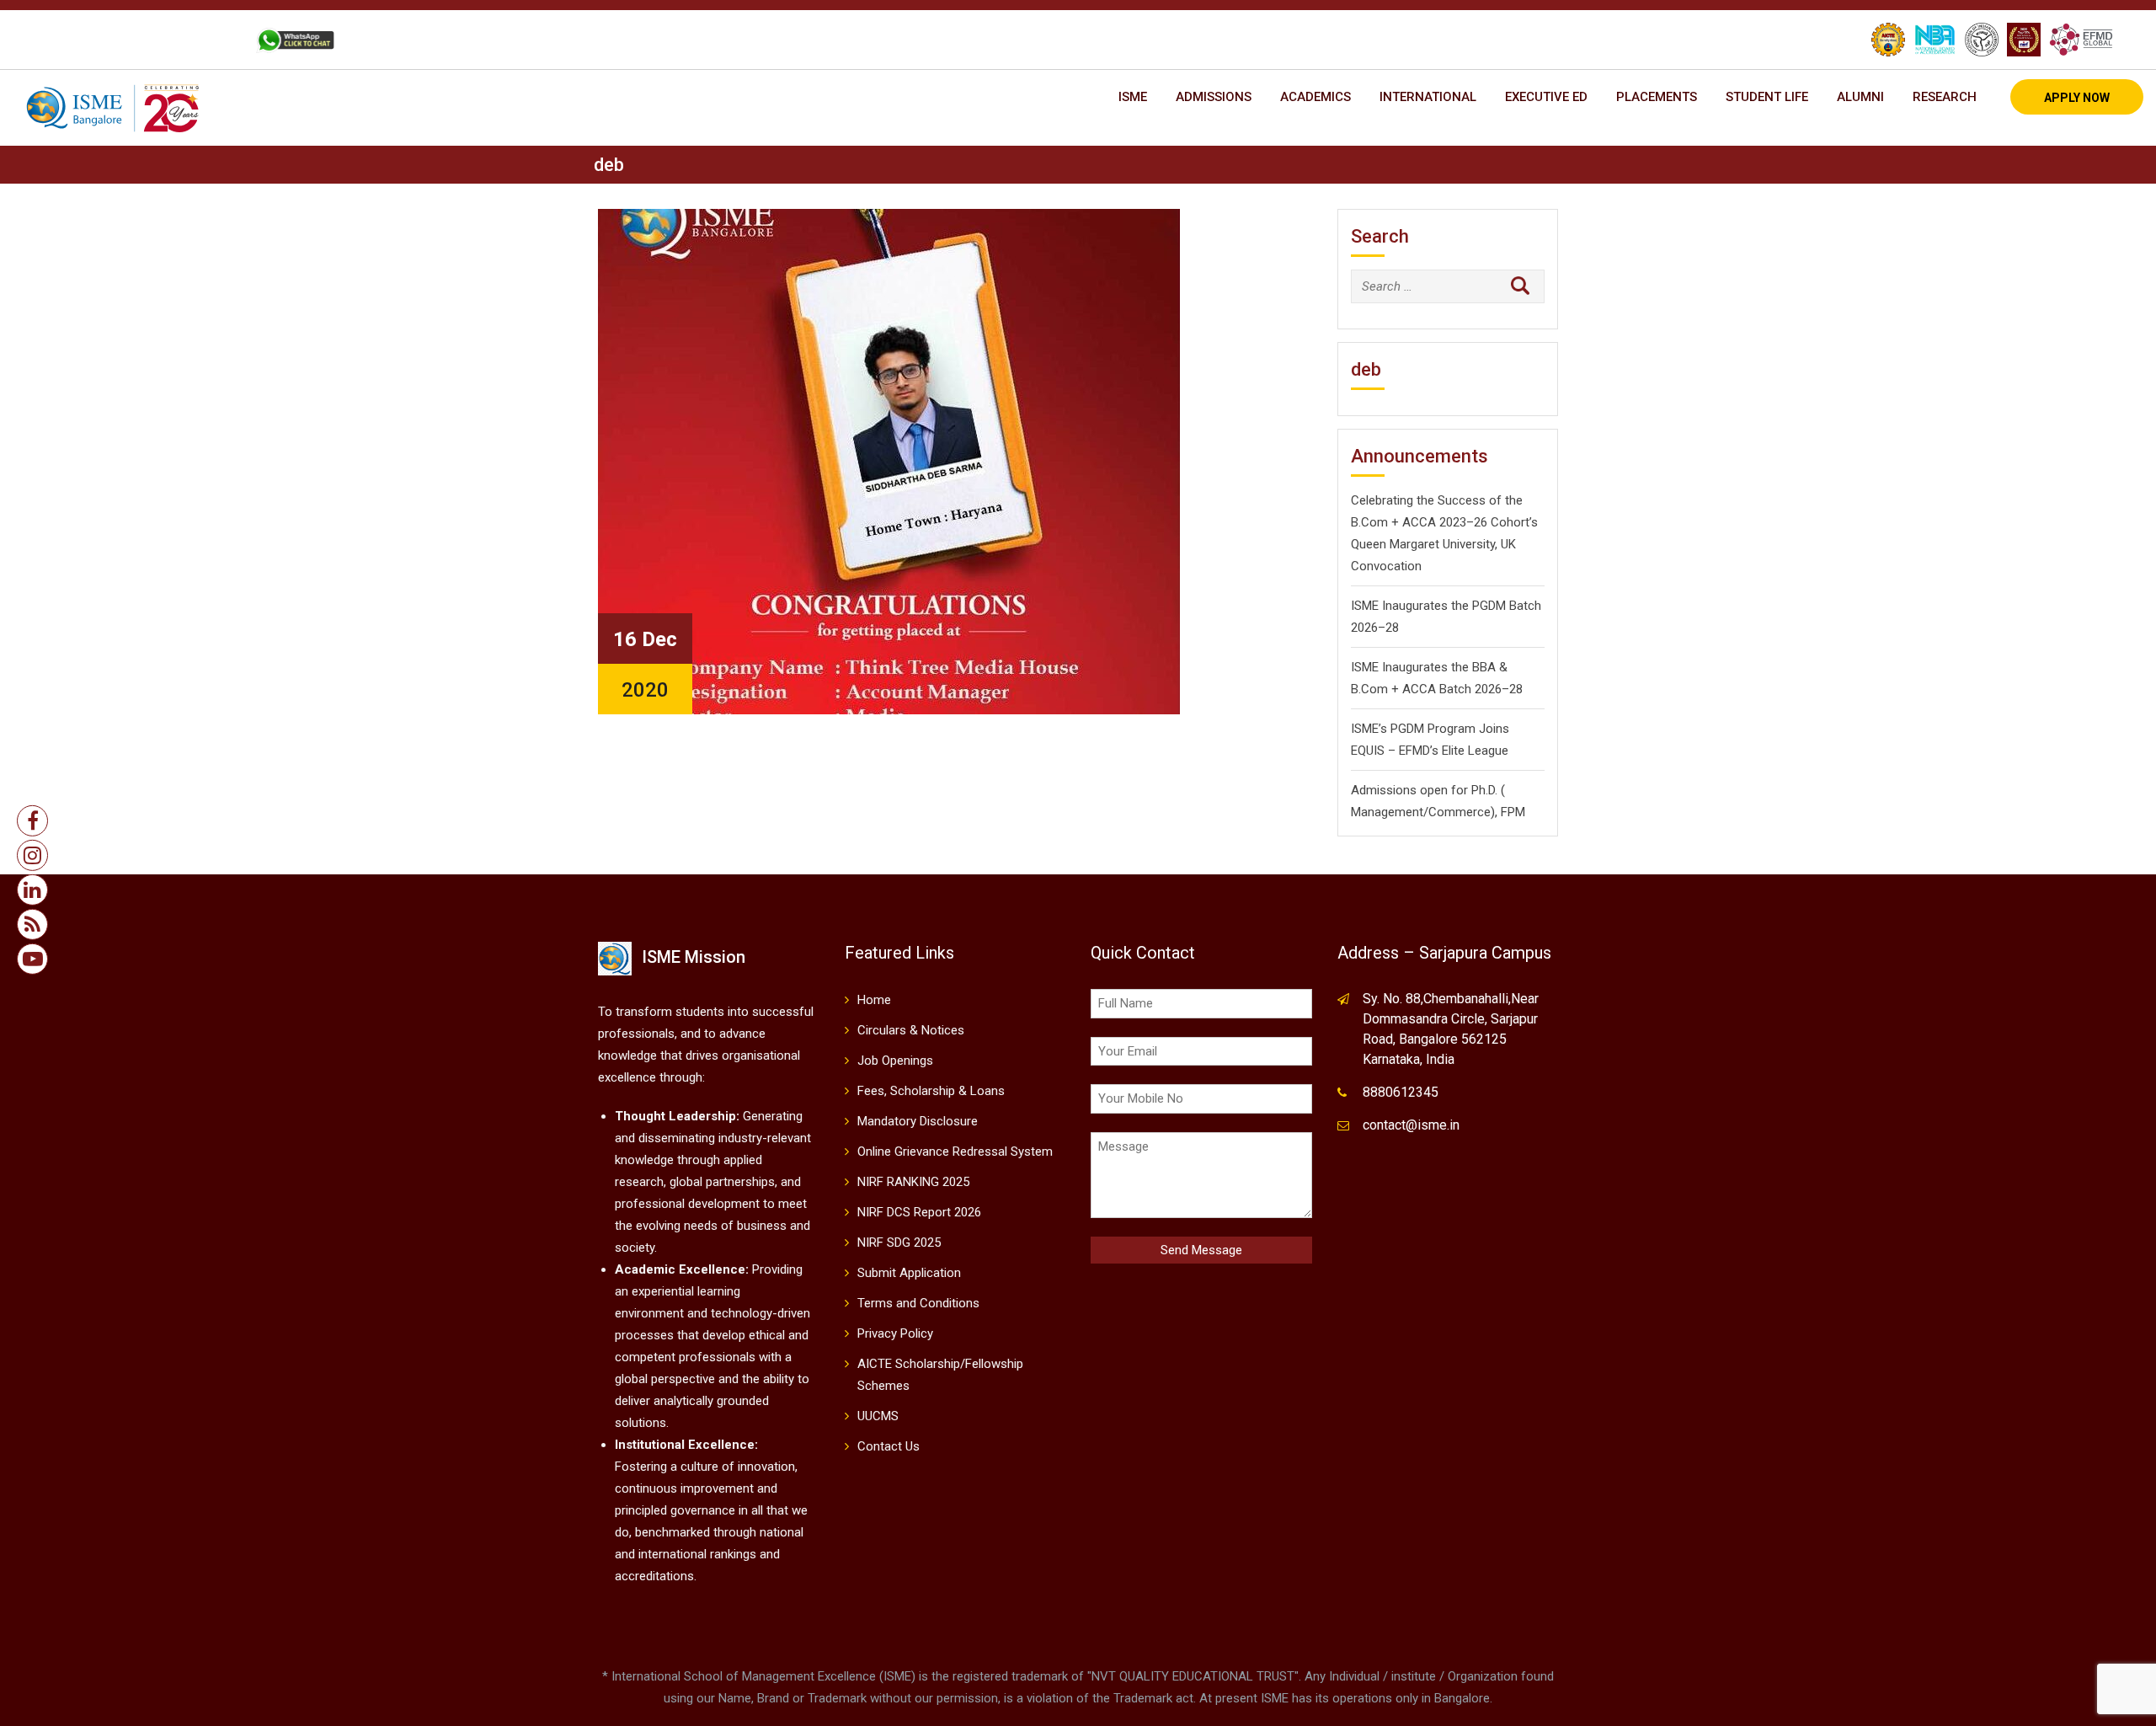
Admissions (1214, 97)
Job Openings (895, 1061)
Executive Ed (1546, 97)
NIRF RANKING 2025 (913, 1182)
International (1428, 97)
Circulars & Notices (911, 1030)
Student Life (1767, 97)
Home (874, 1000)
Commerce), (1463, 812)
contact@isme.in (1411, 1125)
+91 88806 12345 (108, 40)
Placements (1657, 97)
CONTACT (205, 40)
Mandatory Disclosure (918, 1121)
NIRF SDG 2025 (899, 1242)
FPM (1513, 812)
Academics (1315, 97)
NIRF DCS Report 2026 (919, 1212)
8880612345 (1401, 1092)
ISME (1133, 97)
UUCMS (878, 1416)
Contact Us (889, 1446)
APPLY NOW (2077, 98)
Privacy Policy (895, 1333)
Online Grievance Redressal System (955, 1152)
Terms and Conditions (918, 1303)
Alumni (1860, 97)
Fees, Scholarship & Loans (931, 1091)
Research (1945, 97)
